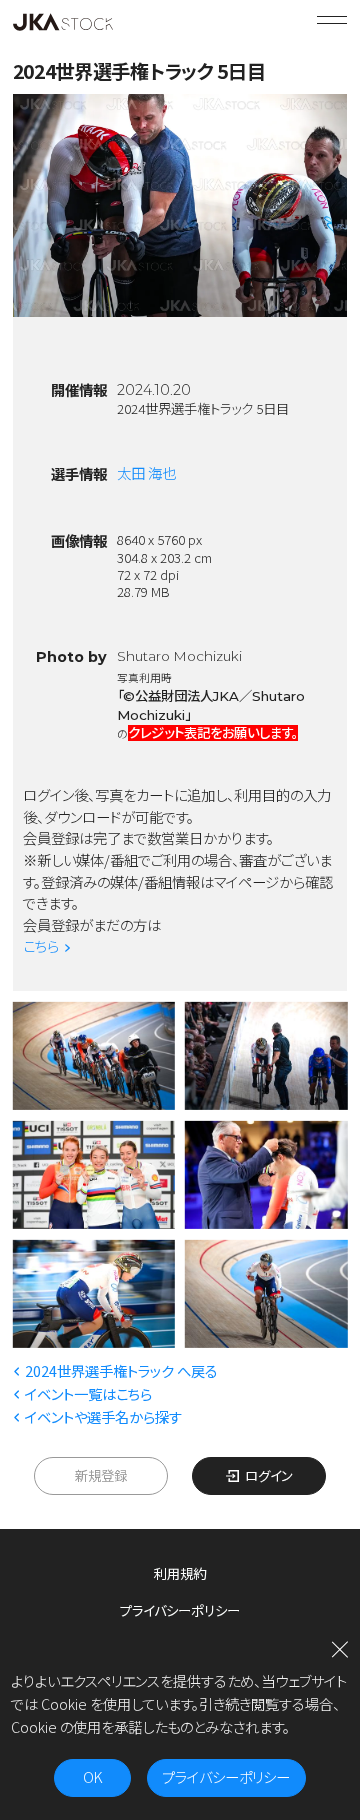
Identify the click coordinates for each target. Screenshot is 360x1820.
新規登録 (101, 1475)
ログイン (268, 1475)
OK (93, 1776)
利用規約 (180, 1573)
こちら (41, 945)
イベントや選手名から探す (103, 1416)
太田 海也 (146, 472)
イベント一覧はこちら (88, 1393)
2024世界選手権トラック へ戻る (121, 1370)
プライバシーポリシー (180, 1610)
